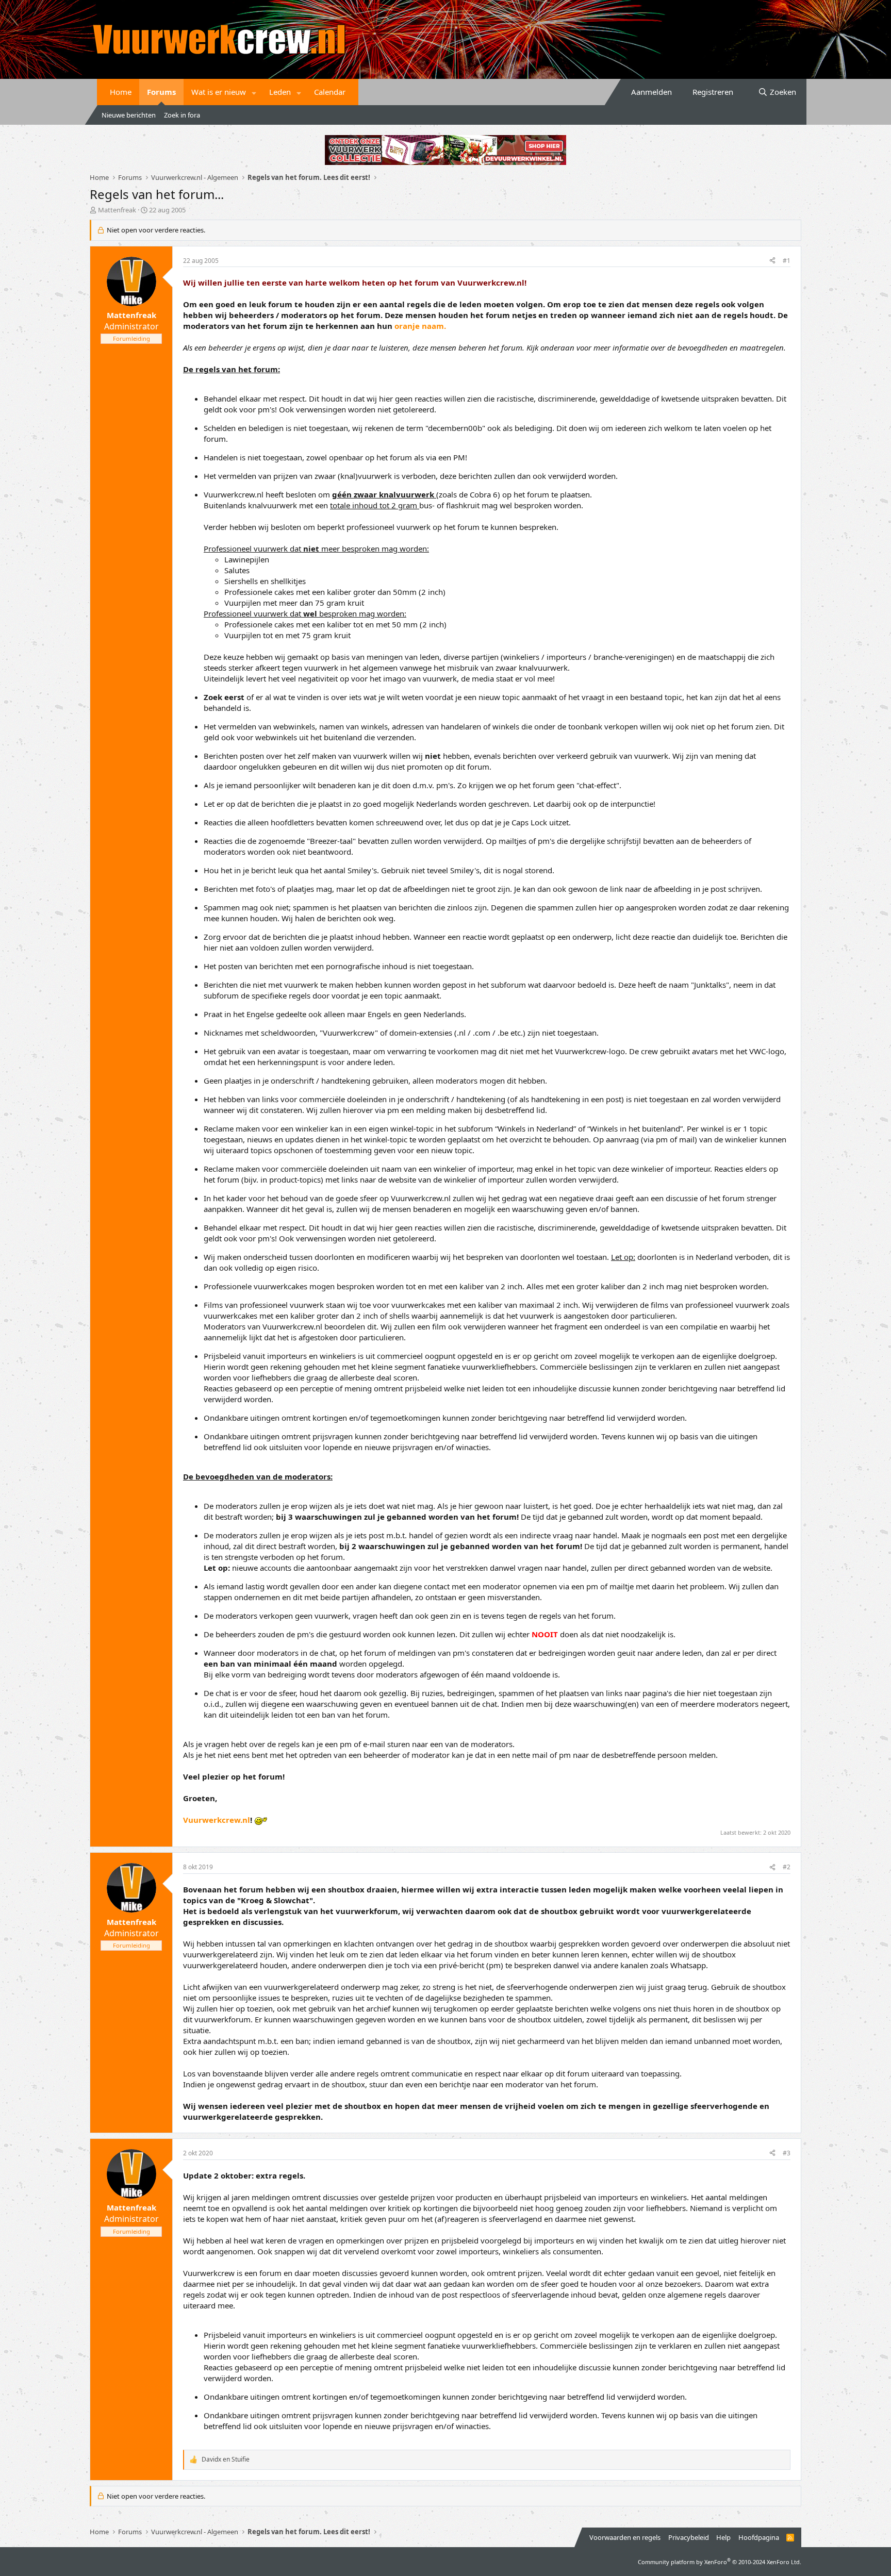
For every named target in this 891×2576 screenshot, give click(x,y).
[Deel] (772, 261)
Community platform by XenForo (720, 2562)
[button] (254, 92)
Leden (280, 92)
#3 (787, 2153)
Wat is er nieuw (219, 92)
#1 (787, 261)
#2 (787, 1867)
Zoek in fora (182, 115)
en (226, 2459)
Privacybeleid (689, 2537)
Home (121, 92)
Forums (161, 92)
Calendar (330, 92)
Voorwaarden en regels (625, 2537)
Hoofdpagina (759, 2537)
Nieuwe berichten (129, 115)
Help (723, 2537)
